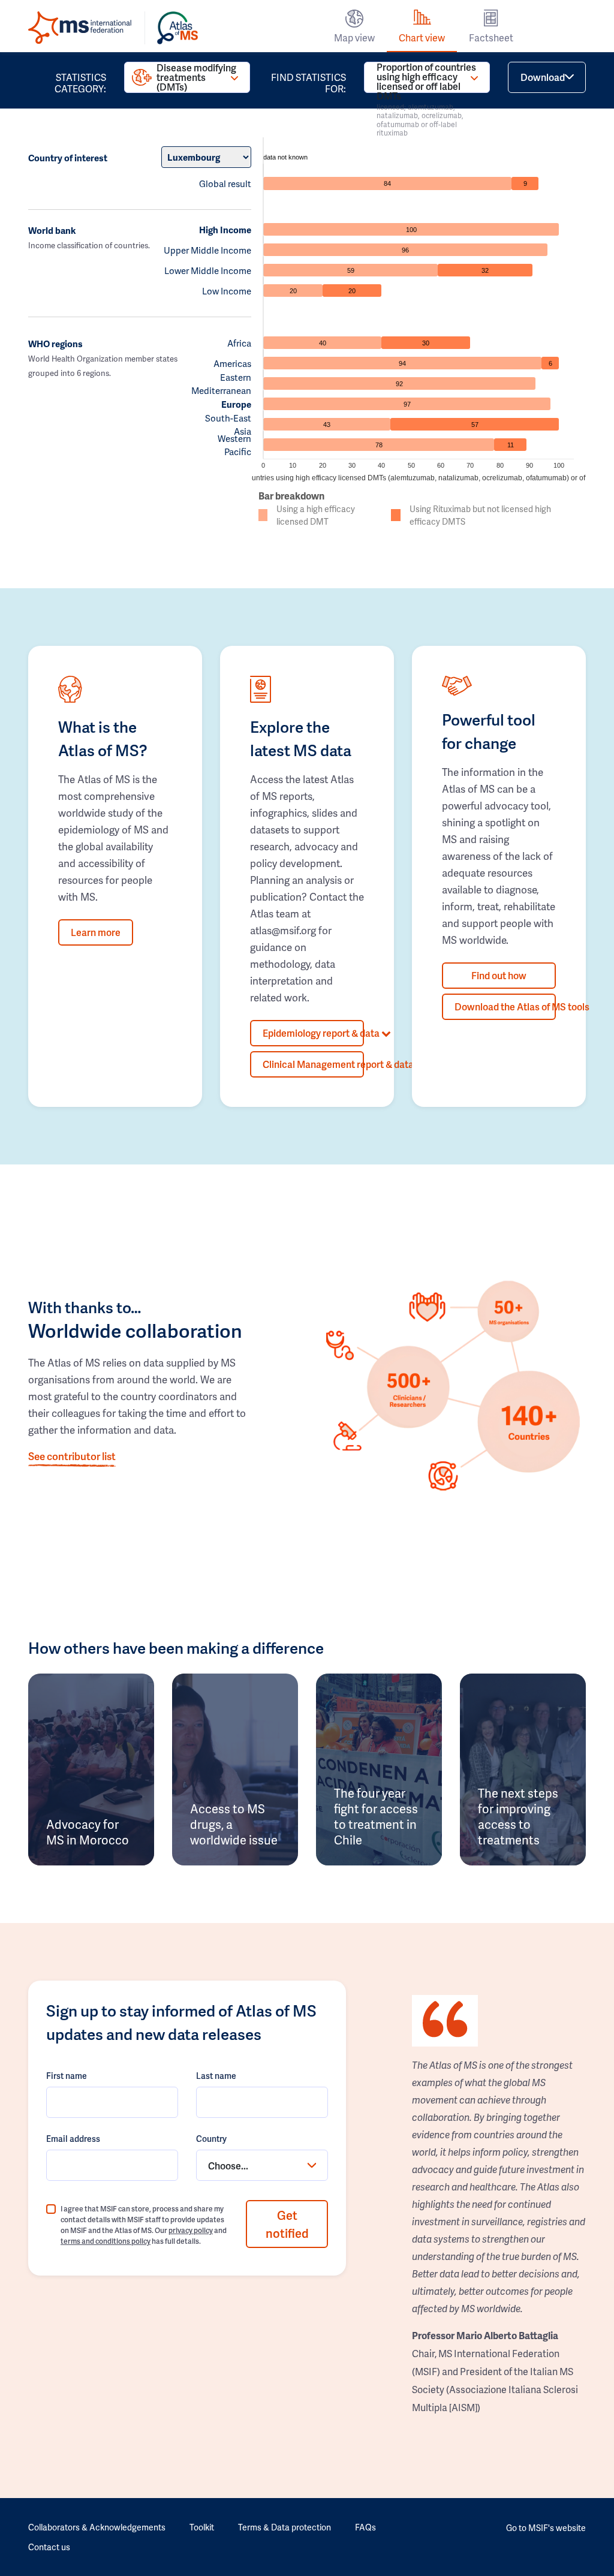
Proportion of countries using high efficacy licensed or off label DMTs (426, 77)
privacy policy (191, 2230)
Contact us (49, 2547)
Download (543, 77)
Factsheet (491, 37)
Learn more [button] (96, 932)
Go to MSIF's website (546, 2528)
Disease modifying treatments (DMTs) (196, 77)
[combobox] (262, 2165)
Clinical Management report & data (313, 1064)
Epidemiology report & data (313, 1033)
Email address (73, 2139)
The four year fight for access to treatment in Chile (376, 1816)
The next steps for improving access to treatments (518, 1816)
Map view (354, 37)
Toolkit (202, 2527)
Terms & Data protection (285, 2527)
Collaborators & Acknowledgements (97, 2527)
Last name (216, 2076)
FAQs (365, 2527)
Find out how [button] (499, 975)
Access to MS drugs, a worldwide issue (234, 1824)
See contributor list (72, 1456)
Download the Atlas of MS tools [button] (505, 1006)
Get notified (287, 2224)
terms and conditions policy (106, 2241)
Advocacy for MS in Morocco (88, 1832)
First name (67, 2076)
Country (211, 2139)
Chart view (422, 37)
